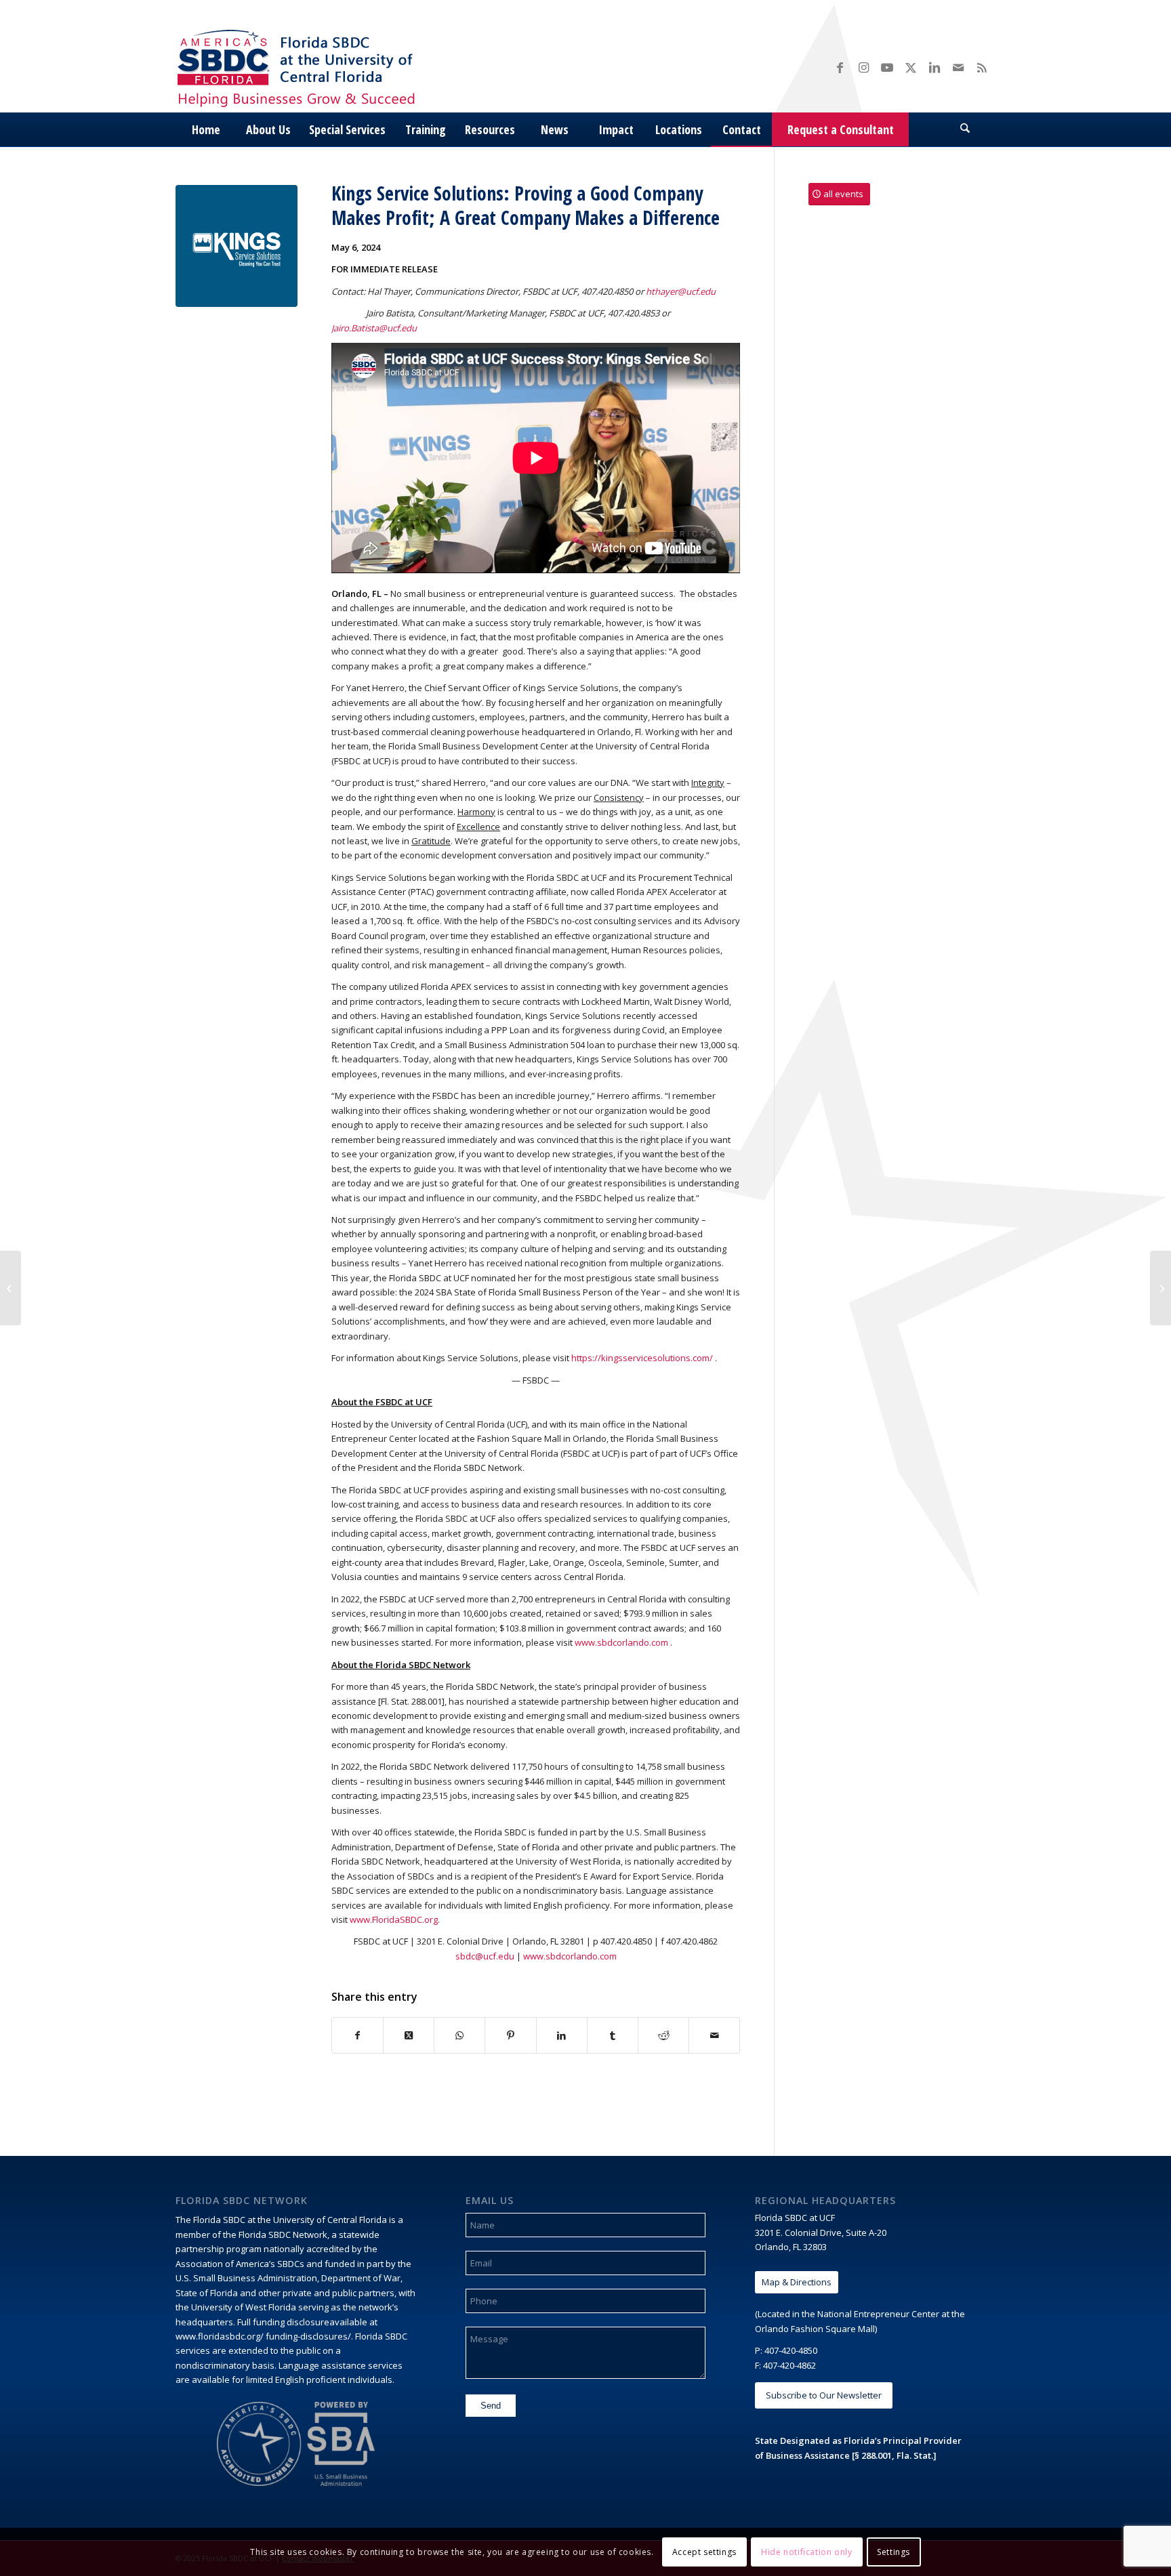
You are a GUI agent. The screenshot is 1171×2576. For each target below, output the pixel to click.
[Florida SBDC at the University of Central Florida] (300, 67)
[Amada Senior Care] (11, 1288)
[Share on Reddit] (663, 2035)
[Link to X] (911, 67)
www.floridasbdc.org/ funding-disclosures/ (263, 2336)
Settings (893, 2552)
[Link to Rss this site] (982, 67)
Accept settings (704, 2552)
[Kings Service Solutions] (237, 246)
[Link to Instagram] (863, 67)
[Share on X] (409, 2035)
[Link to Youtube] (887, 67)
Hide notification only (806, 2552)
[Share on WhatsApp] (459, 2035)
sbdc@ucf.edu (485, 1956)
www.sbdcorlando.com (621, 1642)
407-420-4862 (789, 2365)
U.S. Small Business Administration (246, 2278)
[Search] (965, 129)
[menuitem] (206, 129)
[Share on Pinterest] (510, 2035)
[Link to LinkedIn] (934, 67)
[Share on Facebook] (357, 2035)
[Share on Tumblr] (613, 2035)
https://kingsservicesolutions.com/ (642, 1358)
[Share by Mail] (714, 2035)
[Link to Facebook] (840, 67)
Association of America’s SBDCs (240, 2264)
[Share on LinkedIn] (562, 2035)
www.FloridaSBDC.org (394, 1919)
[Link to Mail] (958, 67)
